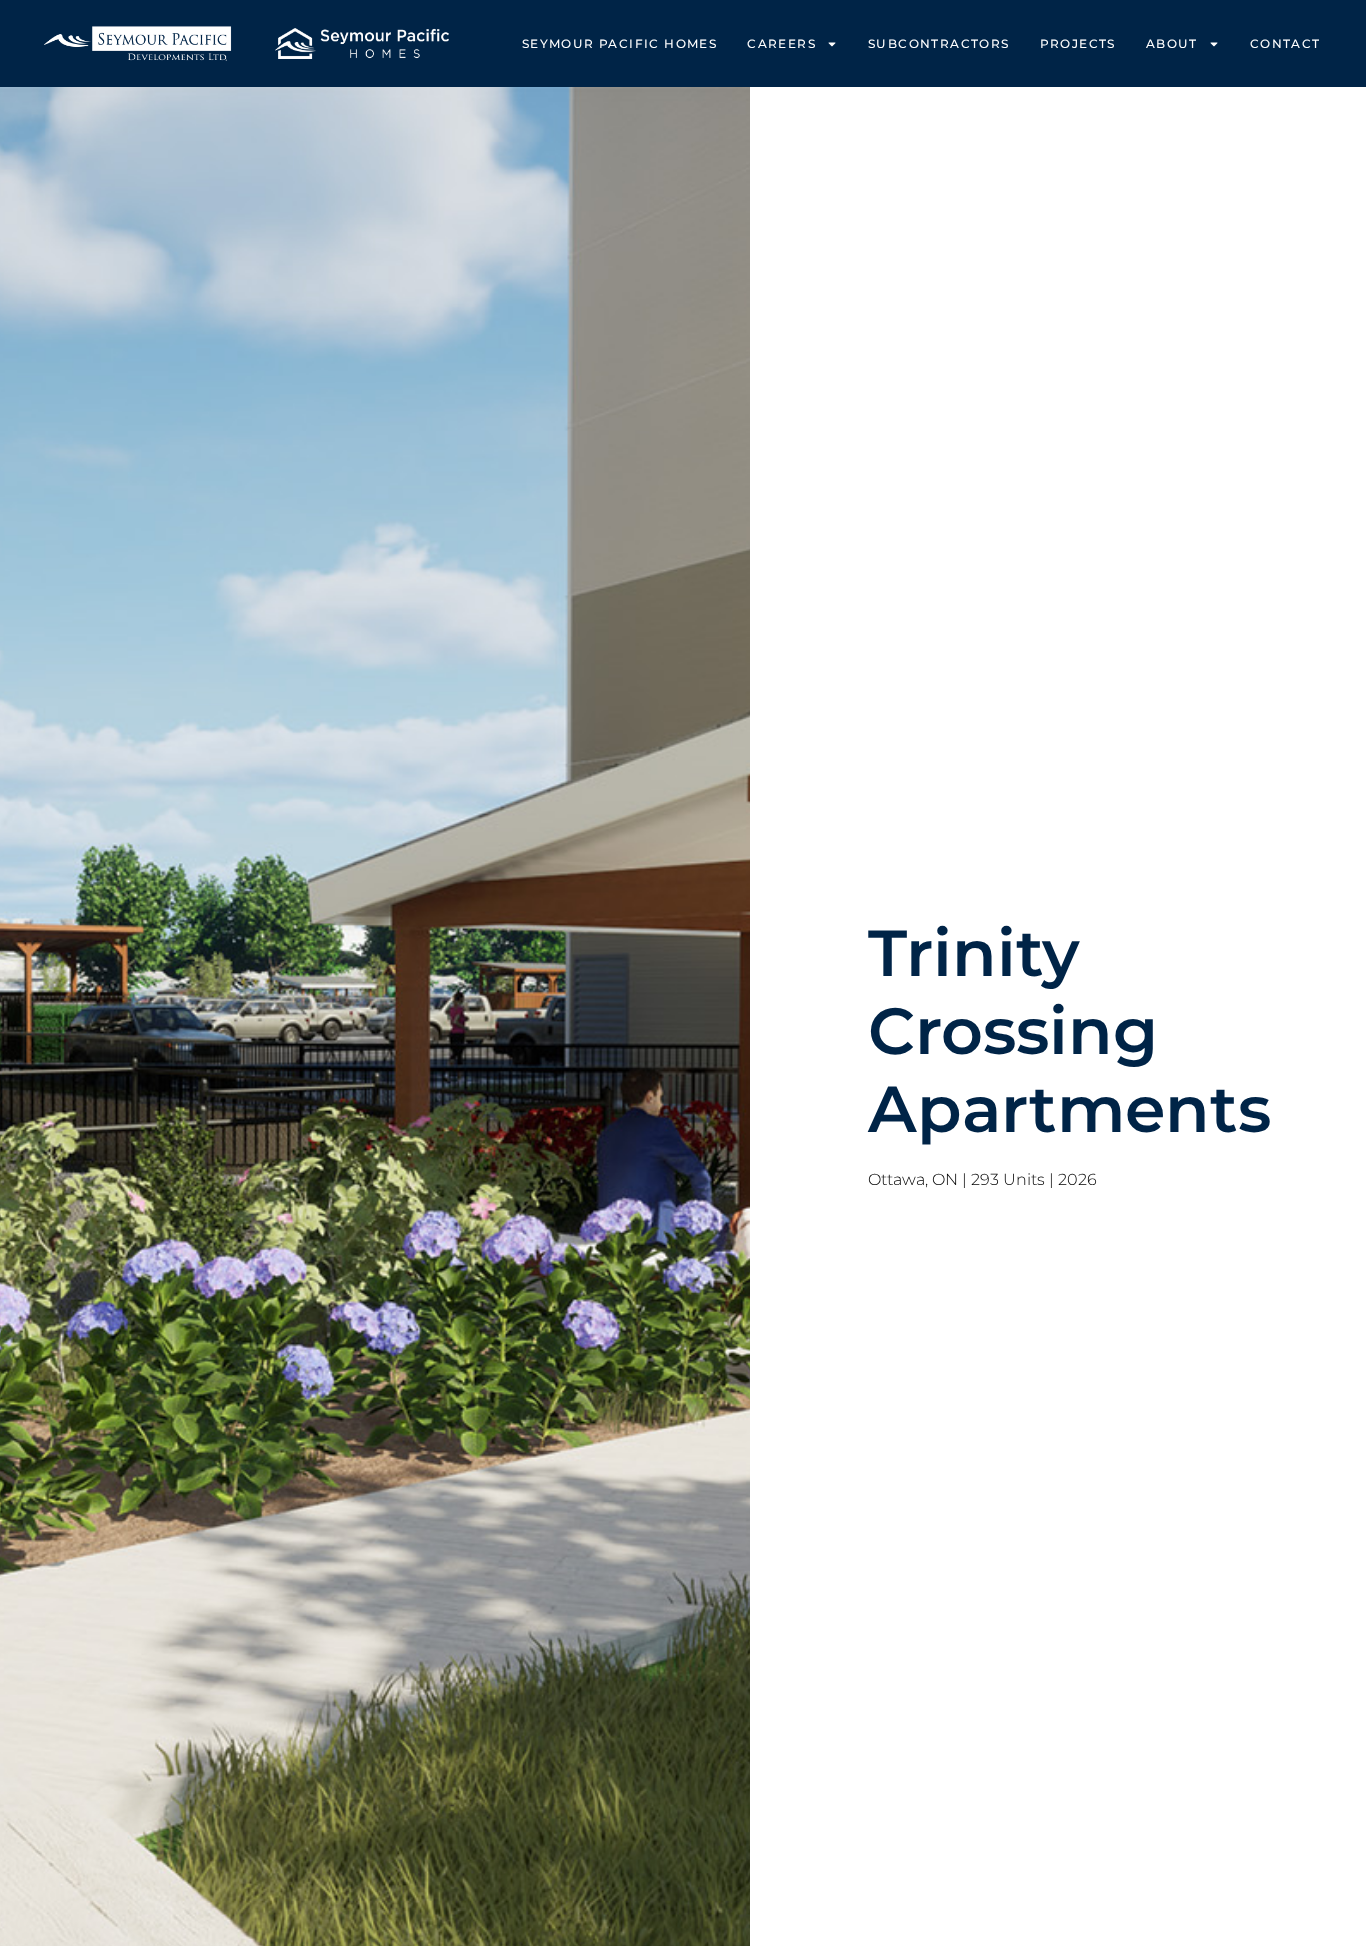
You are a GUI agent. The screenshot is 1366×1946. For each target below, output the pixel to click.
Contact (1285, 43)
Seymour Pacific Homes (619, 43)
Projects (1078, 43)
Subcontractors (939, 43)
